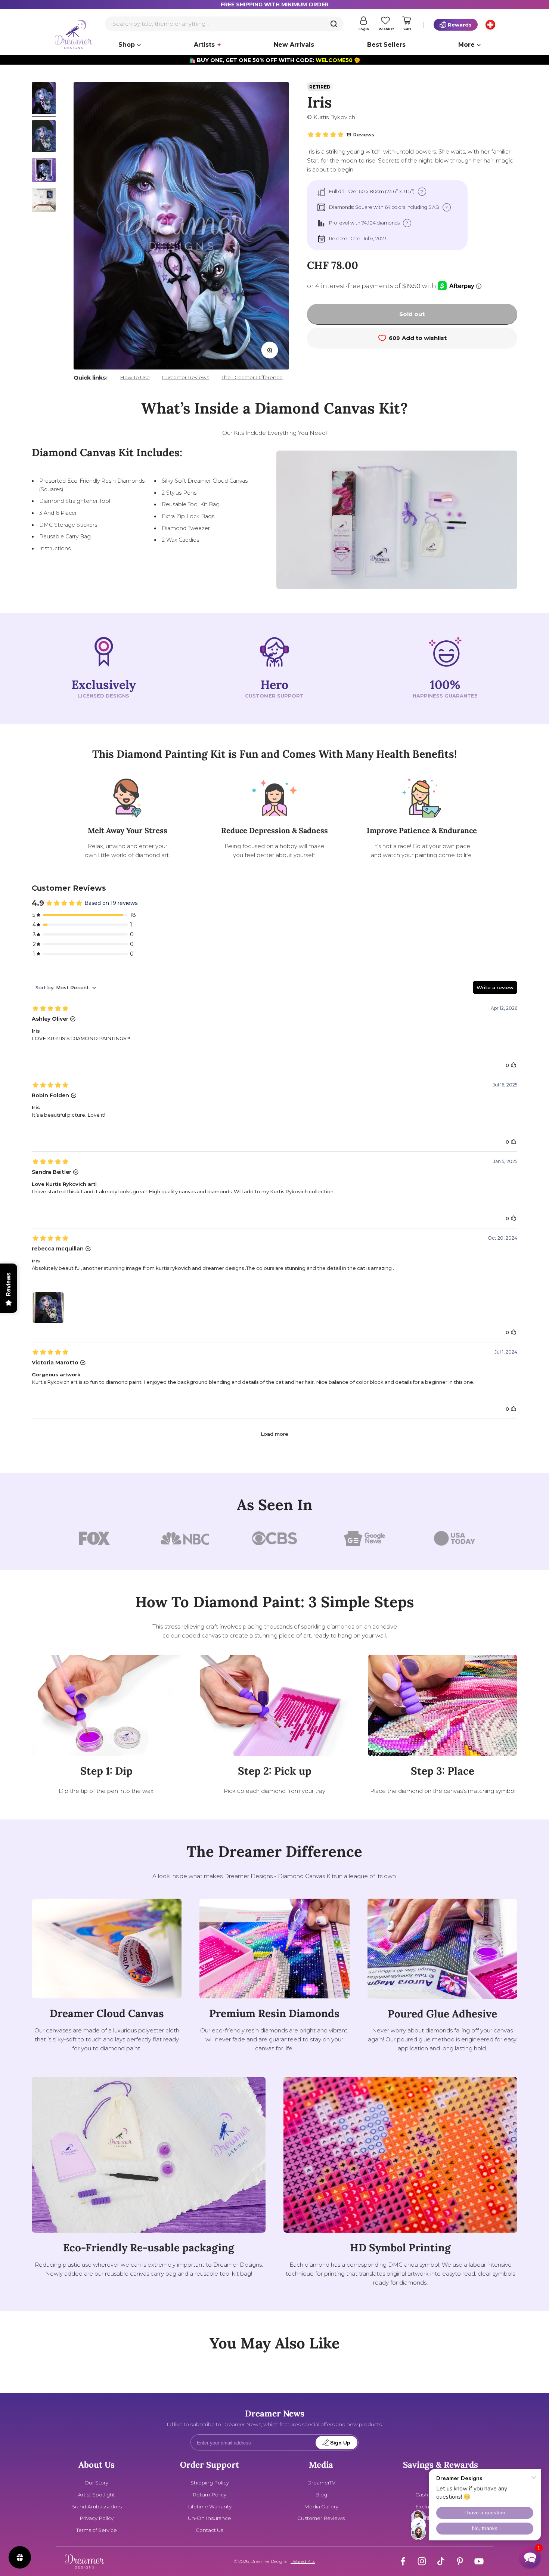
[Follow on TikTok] (441, 2561)
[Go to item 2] (44, 137)
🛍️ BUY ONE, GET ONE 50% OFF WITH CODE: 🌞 (275, 60)
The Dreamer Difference (252, 377)
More (466, 45)
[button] (530, 2557)
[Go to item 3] (44, 171)
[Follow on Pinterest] (460, 2561)
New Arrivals (294, 45)
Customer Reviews (185, 377)
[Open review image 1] (48, 1308)
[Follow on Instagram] (422, 2561)
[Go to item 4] (44, 201)
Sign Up (340, 2443)
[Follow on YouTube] (479, 2561)
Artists (204, 45)
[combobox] (224, 24)
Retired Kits (303, 2561)
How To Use (135, 377)
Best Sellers (386, 45)
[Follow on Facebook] (403, 2561)
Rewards (460, 25)
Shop (127, 45)
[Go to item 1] (44, 99)
